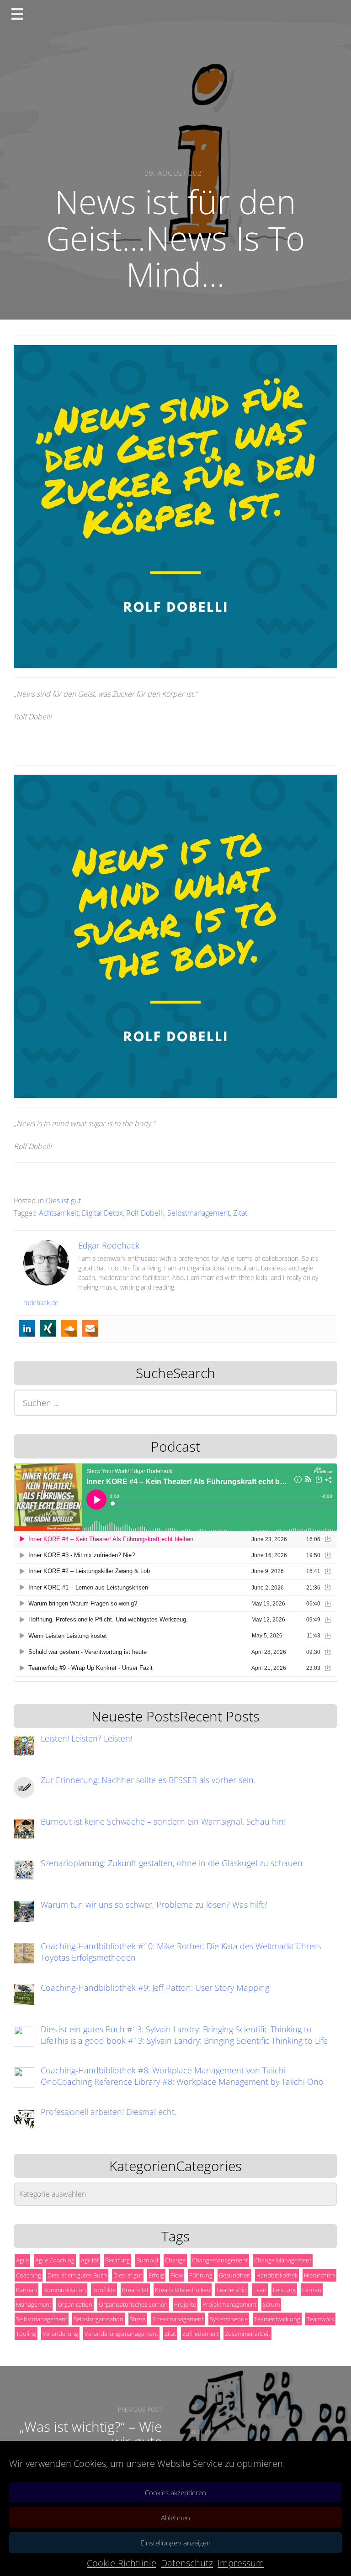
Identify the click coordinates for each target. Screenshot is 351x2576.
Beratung (117, 2260)
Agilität (90, 2260)
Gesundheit (234, 2275)
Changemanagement (220, 2260)
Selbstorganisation (98, 2319)
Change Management (283, 2260)
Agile (22, 2260)
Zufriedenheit (200, 2334)
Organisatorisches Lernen (133, 2304)
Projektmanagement (229, 2304)
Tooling (26, 2334)
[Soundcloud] (69, 1328)
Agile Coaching (55, 2260)
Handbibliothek (277, 2275)
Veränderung (60, 2334)
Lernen (312, 2290)
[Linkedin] (27, 1328)
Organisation (75, 2304)
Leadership (232, 2290)
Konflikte (104, 2290)
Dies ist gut (63, 1201)
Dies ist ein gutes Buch (77, 2275)
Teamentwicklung (277, 2319)
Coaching (29, 2275)
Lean (260, 2290)
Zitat (240, 1213)
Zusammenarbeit (247, 2334)
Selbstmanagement (199, 1213)
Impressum (241, 2563)
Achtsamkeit (59, 1213)
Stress (138, 2319)
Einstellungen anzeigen (176, 2543)
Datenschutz (187, 2563)
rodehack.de (41, 1303)
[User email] (90, 1328)
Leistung (284, 2290)
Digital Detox (102, 1213)
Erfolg (156, 2275)
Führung (201, 2275)
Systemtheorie (229, 2319)
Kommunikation (65, 2290)
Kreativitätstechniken (183, 2290)
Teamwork (320, 2319)
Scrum (271, 2304)
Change (175, 2260)
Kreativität (135, 2290)
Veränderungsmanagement (121, 2334)
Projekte (185, 2304)
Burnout (147, 2260)
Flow (177, 2275)
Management (34, 2304)
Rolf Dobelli (145, 1213)
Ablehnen (175, 2518)
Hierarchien (319, 2275)
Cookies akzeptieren (175, 2492)
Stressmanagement (178, 2319)
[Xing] (48, 1328)
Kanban (27, 2290)
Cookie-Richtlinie (122, 2563)
